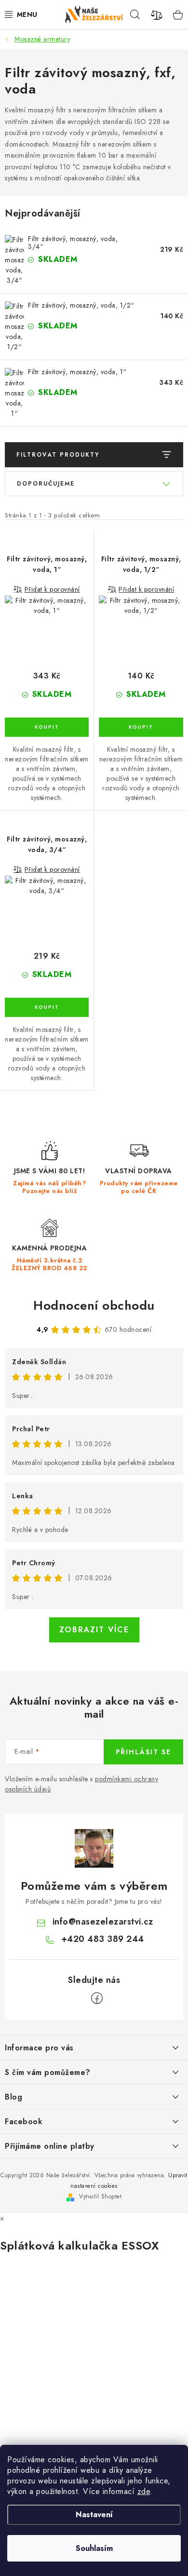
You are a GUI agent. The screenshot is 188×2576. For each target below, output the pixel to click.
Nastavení (94, 2515)
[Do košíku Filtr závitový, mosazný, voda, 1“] (47, 727)
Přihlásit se (143, 1752)
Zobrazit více (94, 1630)
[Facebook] (97, 1998)
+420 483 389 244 (103, 1939)
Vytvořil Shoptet (100, 2196)
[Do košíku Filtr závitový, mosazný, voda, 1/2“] (141, 727)
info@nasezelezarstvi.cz (103, 1922)
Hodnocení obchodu (94, 1305)
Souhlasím (94, 2548)
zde (144, 2491)
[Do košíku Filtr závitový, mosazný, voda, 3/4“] (47, 1007)
